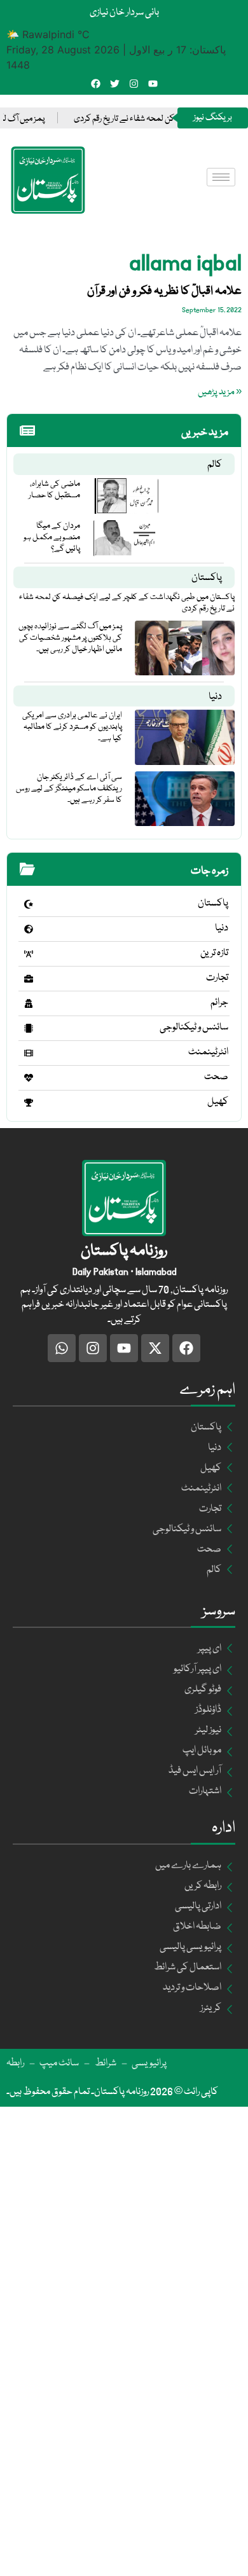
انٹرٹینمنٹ (208, 1052)
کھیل (218, 1102)
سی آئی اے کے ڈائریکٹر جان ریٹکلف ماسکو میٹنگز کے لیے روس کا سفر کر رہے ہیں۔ (69, 789)
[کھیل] (29, 1103)
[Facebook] (96, 84)
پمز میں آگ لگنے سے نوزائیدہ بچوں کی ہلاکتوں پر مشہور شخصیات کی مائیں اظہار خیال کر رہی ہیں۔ (70, 638)
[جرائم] (29, 1003)
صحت (216, 1077)
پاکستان (207, 578)
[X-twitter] (155, 1348)
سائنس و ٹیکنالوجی (194, 1028)
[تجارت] (29, 979)
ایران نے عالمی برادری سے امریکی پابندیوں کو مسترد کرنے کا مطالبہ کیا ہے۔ (72, 727)
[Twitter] (115, 84)
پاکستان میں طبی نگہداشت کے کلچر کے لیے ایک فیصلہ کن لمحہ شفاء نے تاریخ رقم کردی (127, 603)
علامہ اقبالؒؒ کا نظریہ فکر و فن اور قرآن (164, 291)
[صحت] (29, 1078)
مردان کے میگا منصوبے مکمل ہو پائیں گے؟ (52, 537)
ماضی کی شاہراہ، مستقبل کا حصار (54, 490)
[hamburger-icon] (221, 177)
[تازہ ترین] (29, 954)
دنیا (215, 697)
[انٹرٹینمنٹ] (29, 1053)
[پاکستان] (29, 904)
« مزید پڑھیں (220, 392)
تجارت (217, 978)
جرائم (219, 1003)
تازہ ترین (214, 953)
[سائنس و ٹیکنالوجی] (29, 1028)
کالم (215, 465)
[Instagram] (134, 84)
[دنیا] (29, 929)
